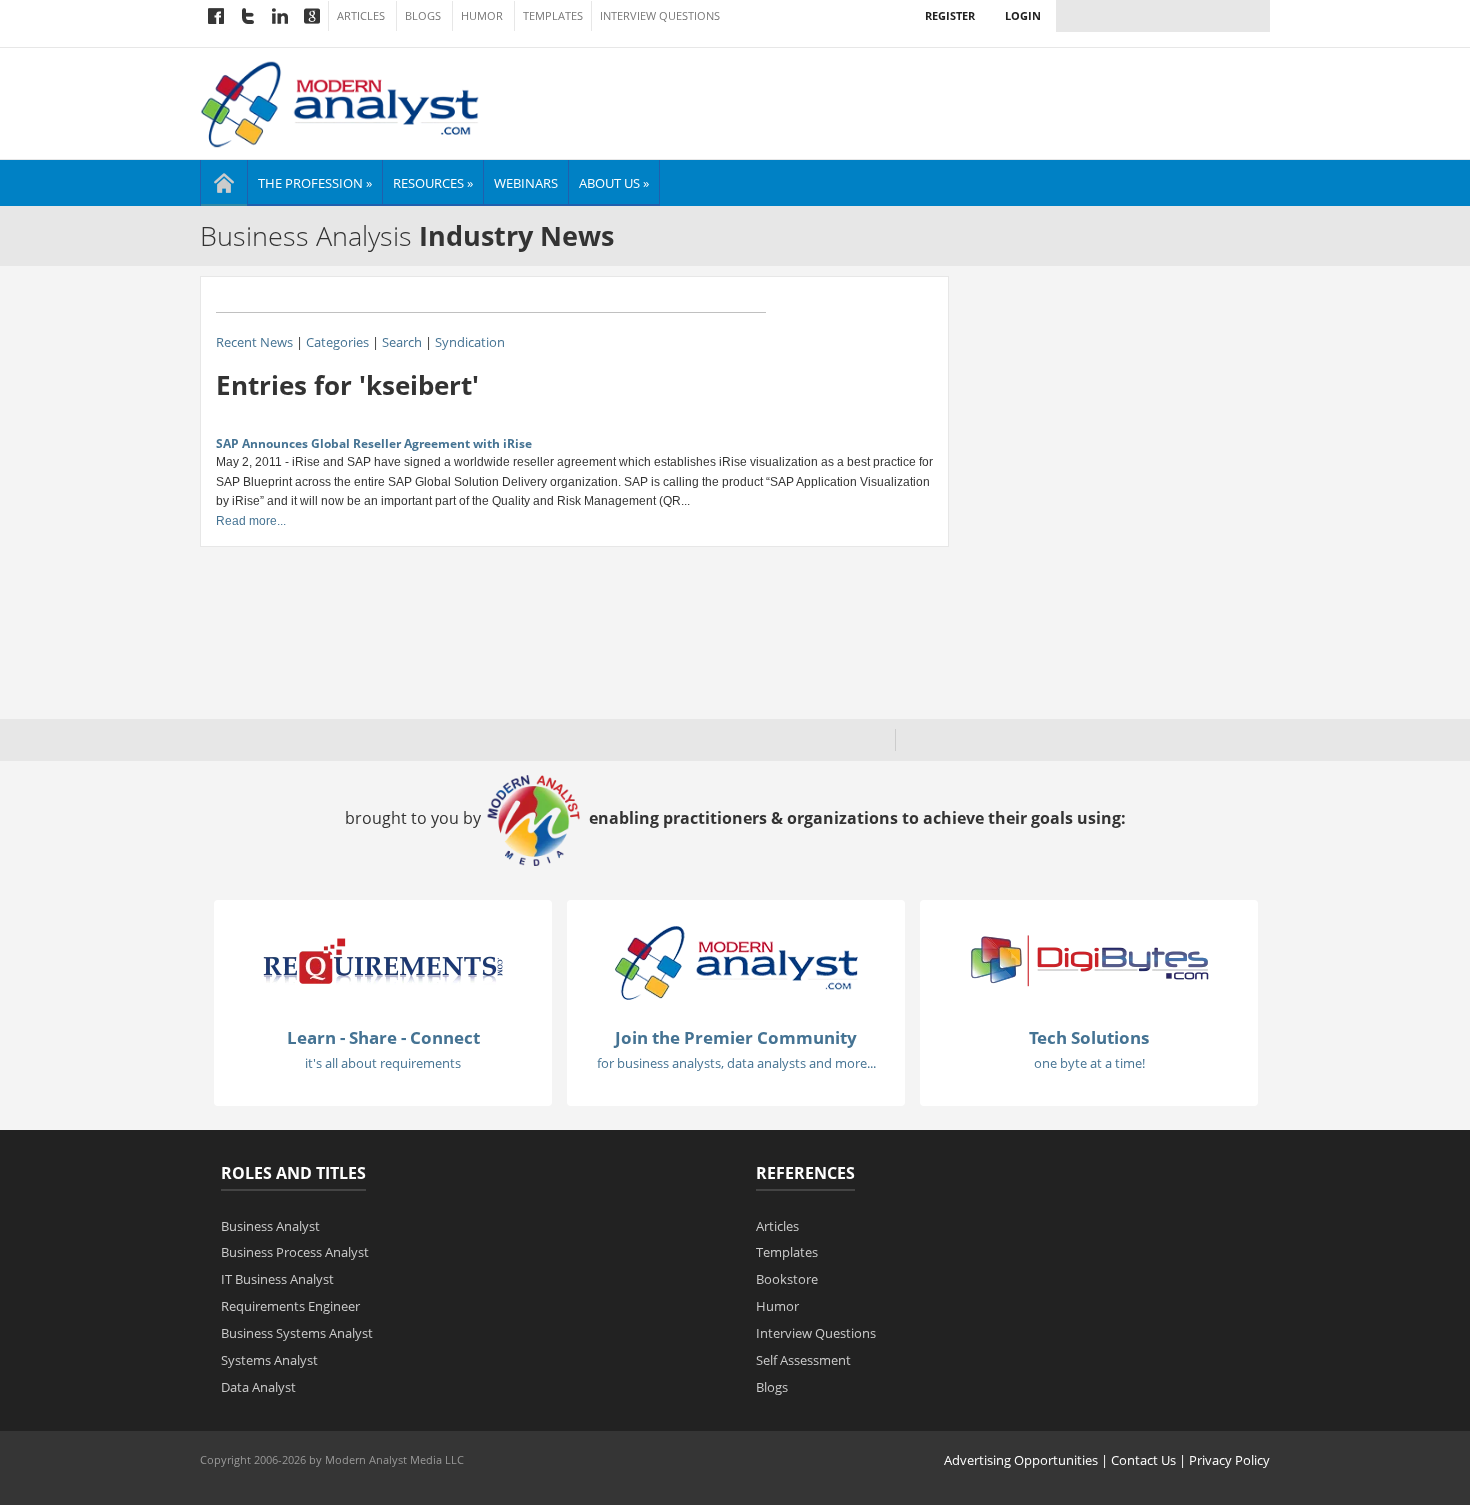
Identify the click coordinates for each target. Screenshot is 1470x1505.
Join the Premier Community (736, 1037)
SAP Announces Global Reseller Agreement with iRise (374, 443)
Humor (482, 16)
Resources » (433, 183)
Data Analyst (258, 1387)
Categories (337, 342)
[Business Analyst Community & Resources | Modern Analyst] (340, 102)
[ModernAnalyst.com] (736, 962)
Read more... (251, 521)
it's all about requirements (383, 1063)
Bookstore (787, 1279)
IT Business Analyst (277, 1279)
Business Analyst (270, 1226)
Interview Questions (660, 16)
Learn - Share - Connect (383, 1037)
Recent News (254, 342)
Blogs (423, 16)
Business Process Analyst (295, 1252)
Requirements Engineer (290, 1306)
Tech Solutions (1089, 1037)
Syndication (470, 342)
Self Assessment (803, 1360)
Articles (361, 16)
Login (1023, 15)
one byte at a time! (1089, 1063)
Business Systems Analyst (297, 1333)
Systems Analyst (269, 1360)
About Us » (614, 183)
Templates (553, 16)
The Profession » (315, 183)
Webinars (526, 183)
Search (402, 342)
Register (950, 15)
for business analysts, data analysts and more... (736, 1063)
